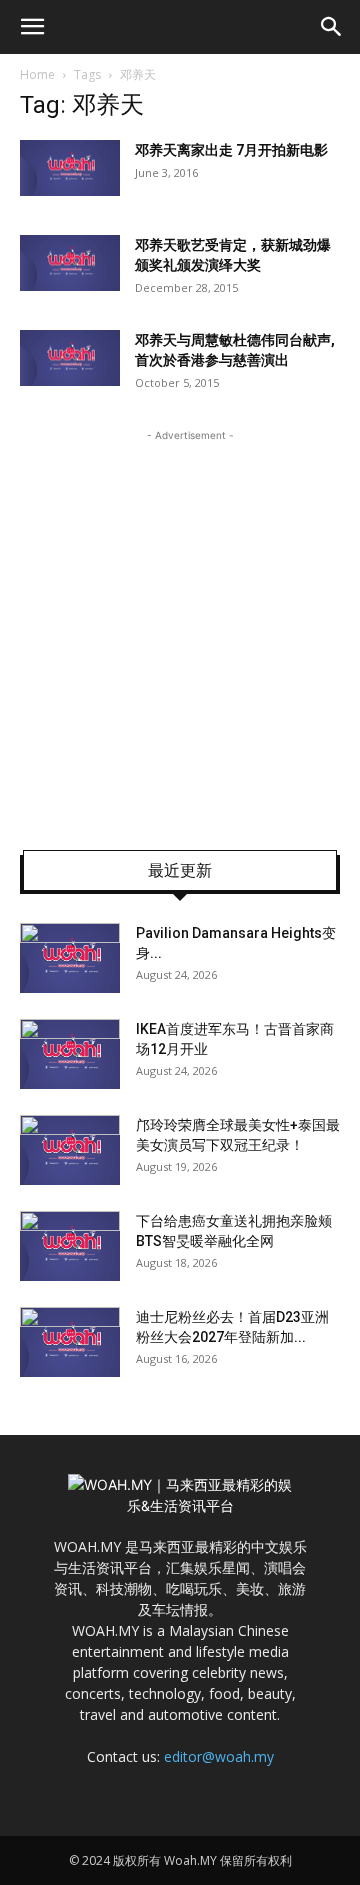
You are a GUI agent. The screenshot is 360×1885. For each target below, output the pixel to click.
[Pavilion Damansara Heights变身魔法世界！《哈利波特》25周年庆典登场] (70, 958)
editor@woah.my (219, 1756)
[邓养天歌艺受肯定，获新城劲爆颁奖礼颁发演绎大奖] (70, 263)
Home (37, 74)
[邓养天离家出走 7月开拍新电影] (70, 168)
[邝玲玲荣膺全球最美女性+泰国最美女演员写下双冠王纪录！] (70, 1150)
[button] (32, 27)
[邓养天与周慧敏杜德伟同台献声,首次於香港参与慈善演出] (70, 358)
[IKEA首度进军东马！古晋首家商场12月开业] (70, 1054)
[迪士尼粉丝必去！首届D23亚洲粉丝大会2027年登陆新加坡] (70, 1342)
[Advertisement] (180, 626)
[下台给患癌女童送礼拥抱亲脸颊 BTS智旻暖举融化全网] (70, 1246)
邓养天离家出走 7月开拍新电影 (231, 150)
